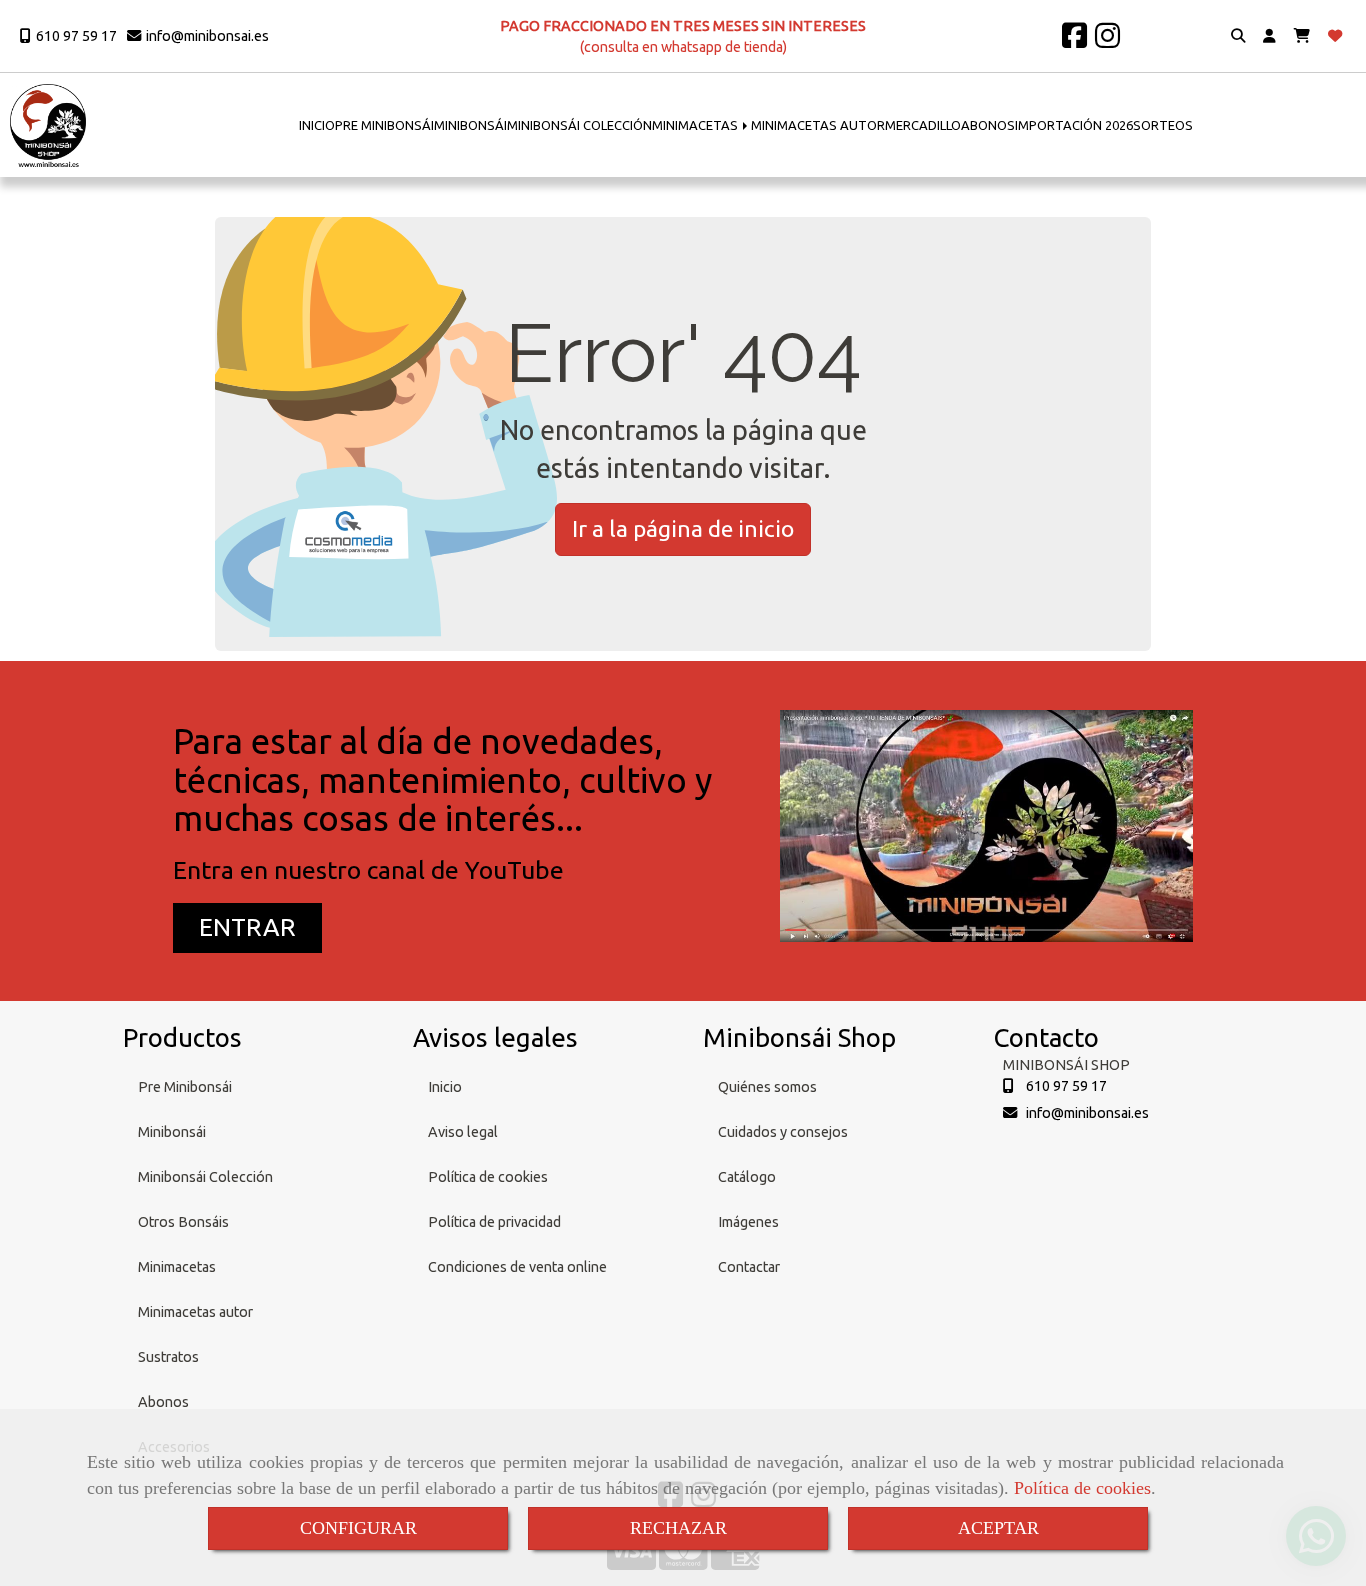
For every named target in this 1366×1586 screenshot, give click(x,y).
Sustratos (168, 1357)
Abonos (163, 1402)
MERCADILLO (923, 125)
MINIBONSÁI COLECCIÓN (579, 125)
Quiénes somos (767, 1087)
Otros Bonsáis (183, 1222)
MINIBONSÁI (470, 125)
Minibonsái (172, 1132)
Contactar (749, 1267)
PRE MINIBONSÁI (384, 125)
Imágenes (748, 1222)
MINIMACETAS (696, 125)
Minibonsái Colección (205, 1177)
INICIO (317, 125)
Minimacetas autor (195, 1312)
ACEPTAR (998, 1528)
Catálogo (747, 1177)
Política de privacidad (494, 1222)
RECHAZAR (678, 1528)
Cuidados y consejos (783, 1132)
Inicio (445, 1087)
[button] (1269, 36)
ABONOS (988, 125)
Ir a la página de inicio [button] (683, 528)
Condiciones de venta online (517, 1267)
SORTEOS (1163, 125)
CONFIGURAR (358, 1528)
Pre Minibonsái (185, 1087)
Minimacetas (177, 1267)
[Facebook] (1074, 41)
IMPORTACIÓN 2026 (1074, 125)
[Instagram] (1107, 41)
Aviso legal (463, 1132)
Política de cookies (1082, 1488)
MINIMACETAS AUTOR (818, 125)
